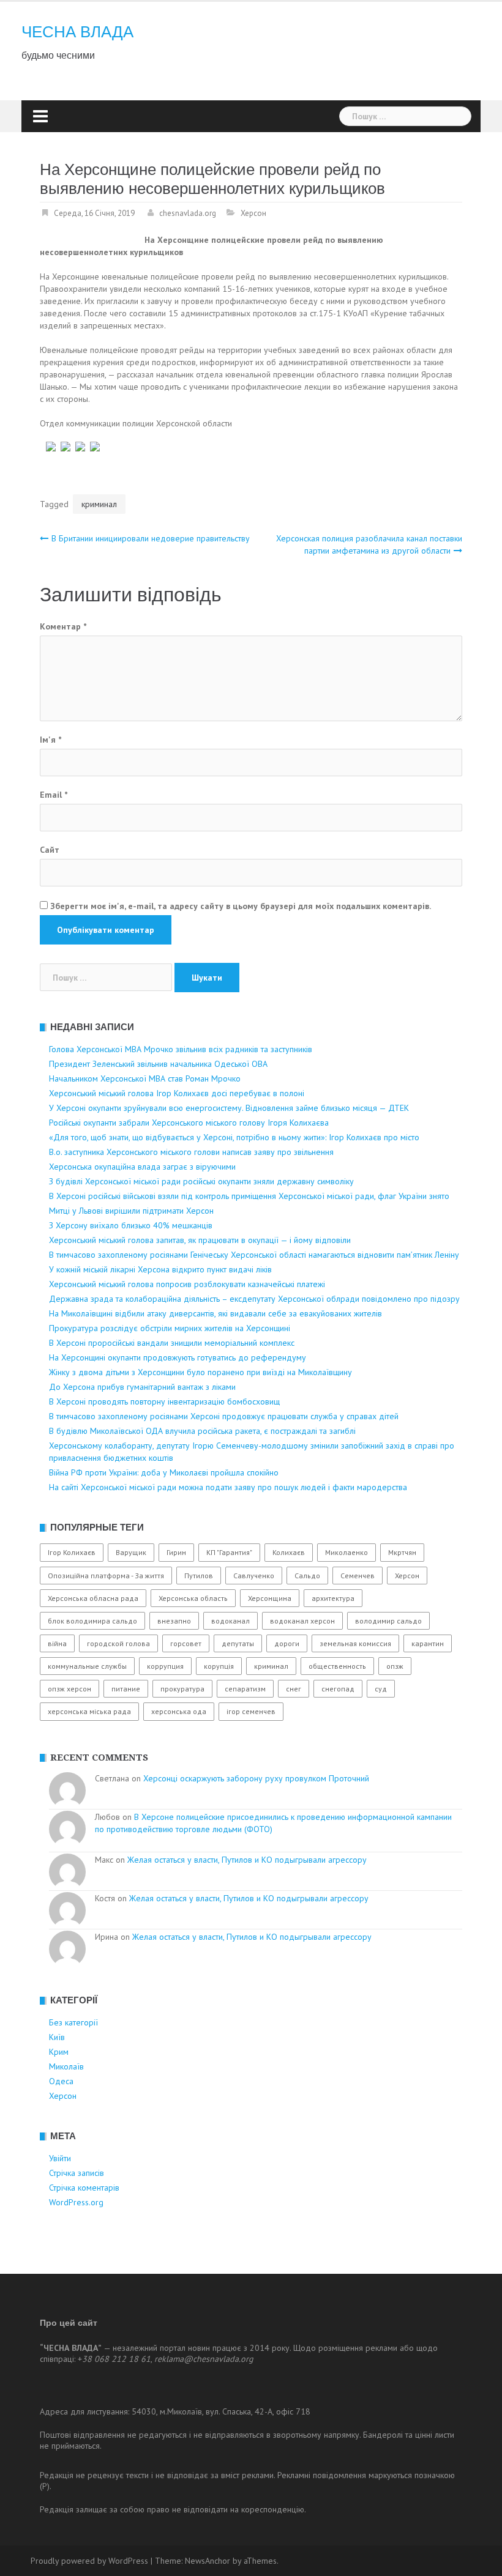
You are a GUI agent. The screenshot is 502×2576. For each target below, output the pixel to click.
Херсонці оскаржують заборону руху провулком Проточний (256, 1778)
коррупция (165, 1666)
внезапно (174, 1621)
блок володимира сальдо (92, 1621)
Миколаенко (347, 1552)
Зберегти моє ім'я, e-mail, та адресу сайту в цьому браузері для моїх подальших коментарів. (241, 906)
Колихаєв (289, 1552)
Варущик (131, 1552)
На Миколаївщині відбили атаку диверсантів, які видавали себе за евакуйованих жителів (215, 1313)
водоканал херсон (302, 1621)
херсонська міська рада (89, 1711)
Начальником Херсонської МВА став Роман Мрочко (145, 1078)
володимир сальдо (388, 1621)
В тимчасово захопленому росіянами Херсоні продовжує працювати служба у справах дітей (224, 1416)
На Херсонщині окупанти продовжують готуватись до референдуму (178, 1357)
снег (294, 1689)
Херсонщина (270, 1598)
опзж (395, 1666)
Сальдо (307, 1576)
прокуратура (182, 1689)
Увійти (60, 2158)
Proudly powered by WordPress (89, 2561)
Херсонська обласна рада (93, 1598)
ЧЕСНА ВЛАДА (77, 32)
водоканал (230, 1621)
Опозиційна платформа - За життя (106, 1576)
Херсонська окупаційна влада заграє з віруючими (142, 1167)
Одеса (61, 2081)
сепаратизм (245, 1689)
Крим (59, 2052)
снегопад (338, 1689)
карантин (428, 1643)
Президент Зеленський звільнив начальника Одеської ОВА (158, 1064)
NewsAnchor (208, 2561)
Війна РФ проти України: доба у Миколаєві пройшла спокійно (164, 1472)
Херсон (253, 213)
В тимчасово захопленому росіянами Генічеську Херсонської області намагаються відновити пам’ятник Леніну (254, 1255)
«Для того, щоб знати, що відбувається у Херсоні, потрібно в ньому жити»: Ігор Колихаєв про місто (234, 1137)
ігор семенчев (251, 1711)
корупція (219, 1666)
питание (126, 1689)
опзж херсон (69, 1689)
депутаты (238, 1643)
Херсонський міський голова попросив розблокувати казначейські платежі (187, 1284)
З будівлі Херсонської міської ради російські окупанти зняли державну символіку (201, 1181)
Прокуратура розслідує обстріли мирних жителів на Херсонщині (170, 1328)
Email (54, 795)
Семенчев (358, 1576)
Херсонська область (193, 1598)
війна (57, 1643)
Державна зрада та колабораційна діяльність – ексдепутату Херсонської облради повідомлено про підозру (254, 1299)
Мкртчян (402, 1552)
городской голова (118, 1643)
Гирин (176, 1552)
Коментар (63, 626)
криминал (99, 504)
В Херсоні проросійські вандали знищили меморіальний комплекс (172, 1343)
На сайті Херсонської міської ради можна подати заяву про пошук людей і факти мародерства (228, 1487)
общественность (337, 1666)
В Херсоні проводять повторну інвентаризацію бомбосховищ (164, 1401)
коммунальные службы (87, 1666)
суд (381, 1689)
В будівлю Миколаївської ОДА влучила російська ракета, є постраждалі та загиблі (202, 1431)
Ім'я (51, 740)
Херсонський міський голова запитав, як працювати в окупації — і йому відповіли (200, 1240)
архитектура (333, 1598)
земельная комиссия (355, 1643)
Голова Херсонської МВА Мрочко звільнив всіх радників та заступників (181, 1049)
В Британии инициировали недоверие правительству (151, 538)
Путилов (199, 1576)
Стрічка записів (77, 2173)
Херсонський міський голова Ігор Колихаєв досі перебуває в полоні (177, 1093)
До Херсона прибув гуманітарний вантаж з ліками (142, 1387)
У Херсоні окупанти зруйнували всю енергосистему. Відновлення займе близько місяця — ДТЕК (229, 1108)
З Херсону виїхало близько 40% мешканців (131, 1225)
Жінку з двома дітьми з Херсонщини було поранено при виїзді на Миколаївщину (200, 1372)
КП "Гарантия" (229, 1552)
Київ (57, 2037)
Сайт (50, 850)
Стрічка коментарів (84, 2188)
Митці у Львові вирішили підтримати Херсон (131, 1211)
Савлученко (254, 1576)
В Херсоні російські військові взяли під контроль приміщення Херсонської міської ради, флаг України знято (249, 1196)
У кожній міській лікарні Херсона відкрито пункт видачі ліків (160, 1269)
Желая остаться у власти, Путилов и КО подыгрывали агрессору (247, 1860)
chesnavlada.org (188, 213)
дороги (287, 1643)
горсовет (186, 1643)
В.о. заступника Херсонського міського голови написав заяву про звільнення (191, 1152)
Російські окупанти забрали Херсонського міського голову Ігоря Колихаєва (189, 1123)
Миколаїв (66, 2066)
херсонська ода (179, 1711)
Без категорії (73, 2022)
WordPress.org (76, 2202)
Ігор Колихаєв (72, 1552)
